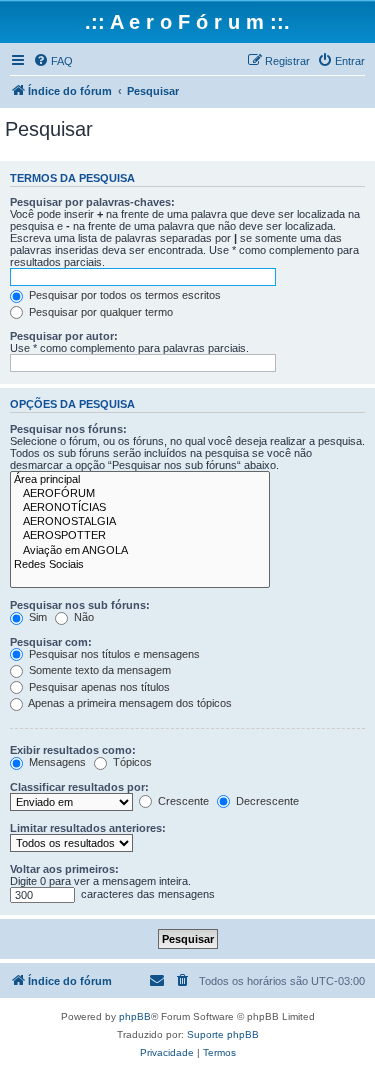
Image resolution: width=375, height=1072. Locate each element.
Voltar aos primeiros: (64, 869)
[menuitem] (53, 61)
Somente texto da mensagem (98, 670)
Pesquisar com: (51, 642)
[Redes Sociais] (140, 565)
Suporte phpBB (223, 1034)
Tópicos (131, 762)
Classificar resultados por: (79, 787)
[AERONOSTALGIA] (140, 522)
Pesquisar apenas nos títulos (98, 687)
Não (82, 617)
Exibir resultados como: (73, 750)
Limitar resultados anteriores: (88, 828)
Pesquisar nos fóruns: (68, 429)
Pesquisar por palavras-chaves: (92, 202)
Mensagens (56, 762)
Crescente (182, 801)
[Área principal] (140, 480)
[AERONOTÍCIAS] (140, 508)
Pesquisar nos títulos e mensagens (113, 654)
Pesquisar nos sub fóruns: (80, 605)
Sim (36, 617)
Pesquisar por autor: (64, 336)
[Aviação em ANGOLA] (140, 551)
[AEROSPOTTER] (140, 536)
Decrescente (266, 801)
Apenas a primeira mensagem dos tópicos (129, 703)
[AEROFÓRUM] (140, 494)
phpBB (135, 1016)
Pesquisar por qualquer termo (99, 312)
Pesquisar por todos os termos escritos (123, 295)
